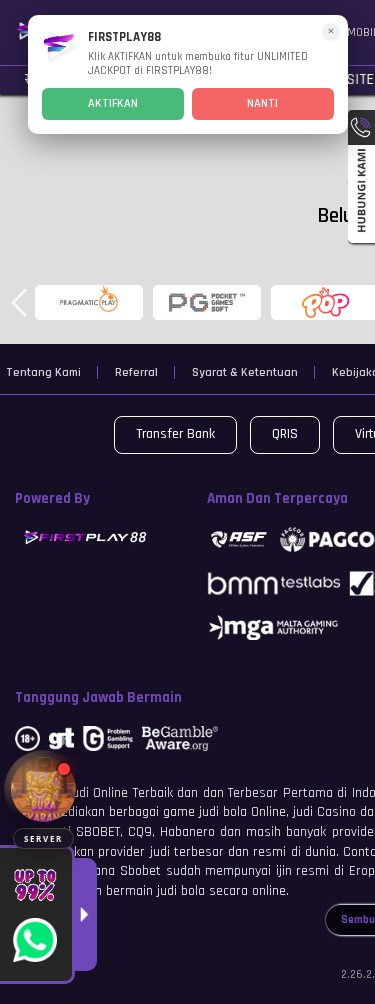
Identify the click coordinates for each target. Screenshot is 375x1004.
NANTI (262, 103)
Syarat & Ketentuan (245, 373)
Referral (136, 373)
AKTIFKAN (113, 103)
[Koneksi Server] (43, 789)
